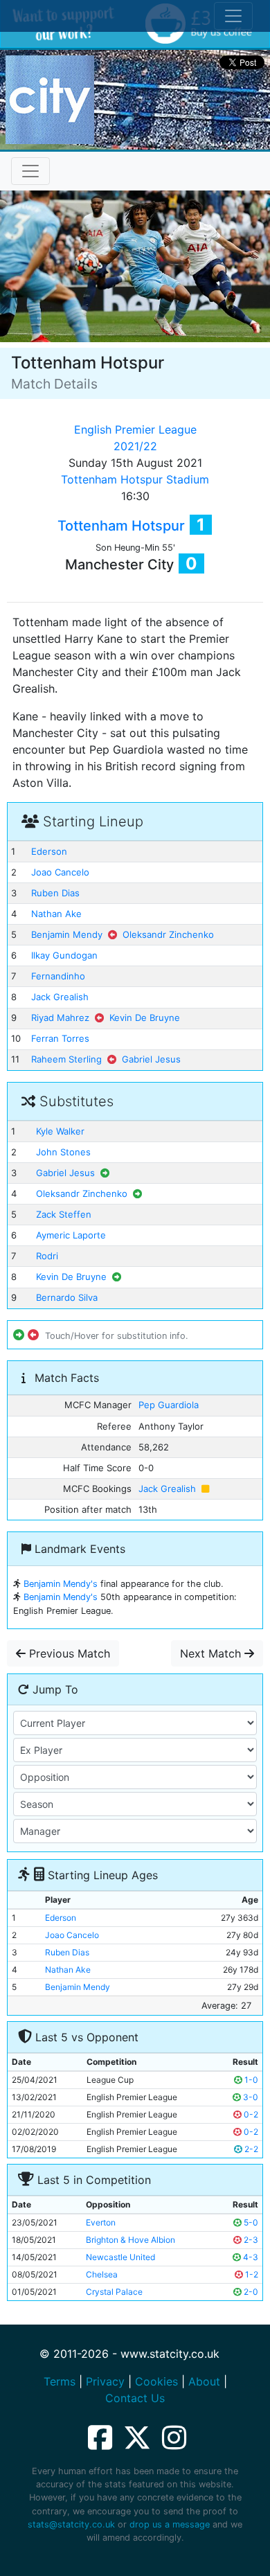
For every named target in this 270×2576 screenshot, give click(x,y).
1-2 (251, 2274)
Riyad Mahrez (60, 1018)
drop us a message (170, 2524)
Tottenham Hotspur (121, 526)
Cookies (156, 2381)
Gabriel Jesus (151, 1059)
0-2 (250, 2114)
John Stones (63, 1152)
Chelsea (102, 2274)
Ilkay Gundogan (64, 955)
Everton (101, 2222)
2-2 (250, 2149)
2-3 (250, 2240)
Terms (60, 2381)
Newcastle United (120, 2257)
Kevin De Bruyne (145, 1018)
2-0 (250, 2292)
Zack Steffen (64, 1214)
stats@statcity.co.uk (71, 2524)
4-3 (250, 2257)
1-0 (250, 2080)
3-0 (250, 2097)
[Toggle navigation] (30, 171)
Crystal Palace (114, 2292)
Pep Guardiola (169, 1405)
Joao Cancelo (60, 872)
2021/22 (135, 446)
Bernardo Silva (67, 1297)
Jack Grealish (60, 997)
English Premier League (135, 429)
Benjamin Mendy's (61, 1584)
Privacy (105, 2381)
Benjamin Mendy (67, 934)
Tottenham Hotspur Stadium (135, 479)
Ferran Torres (60, 1038)
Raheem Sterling (66, 1059)
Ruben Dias (55, 893)
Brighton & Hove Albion (130, 2240)
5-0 (250, 2222)
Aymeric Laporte (71, 1235)
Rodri (47, 1256)
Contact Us (135, 2398)
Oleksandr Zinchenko (168, 934)
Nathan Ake (56, 914)
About (204, 2381)
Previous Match (68, 1653)
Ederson (49, 851)
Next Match (212, 1653)
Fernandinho (58, 976)
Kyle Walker (60, 1131)
